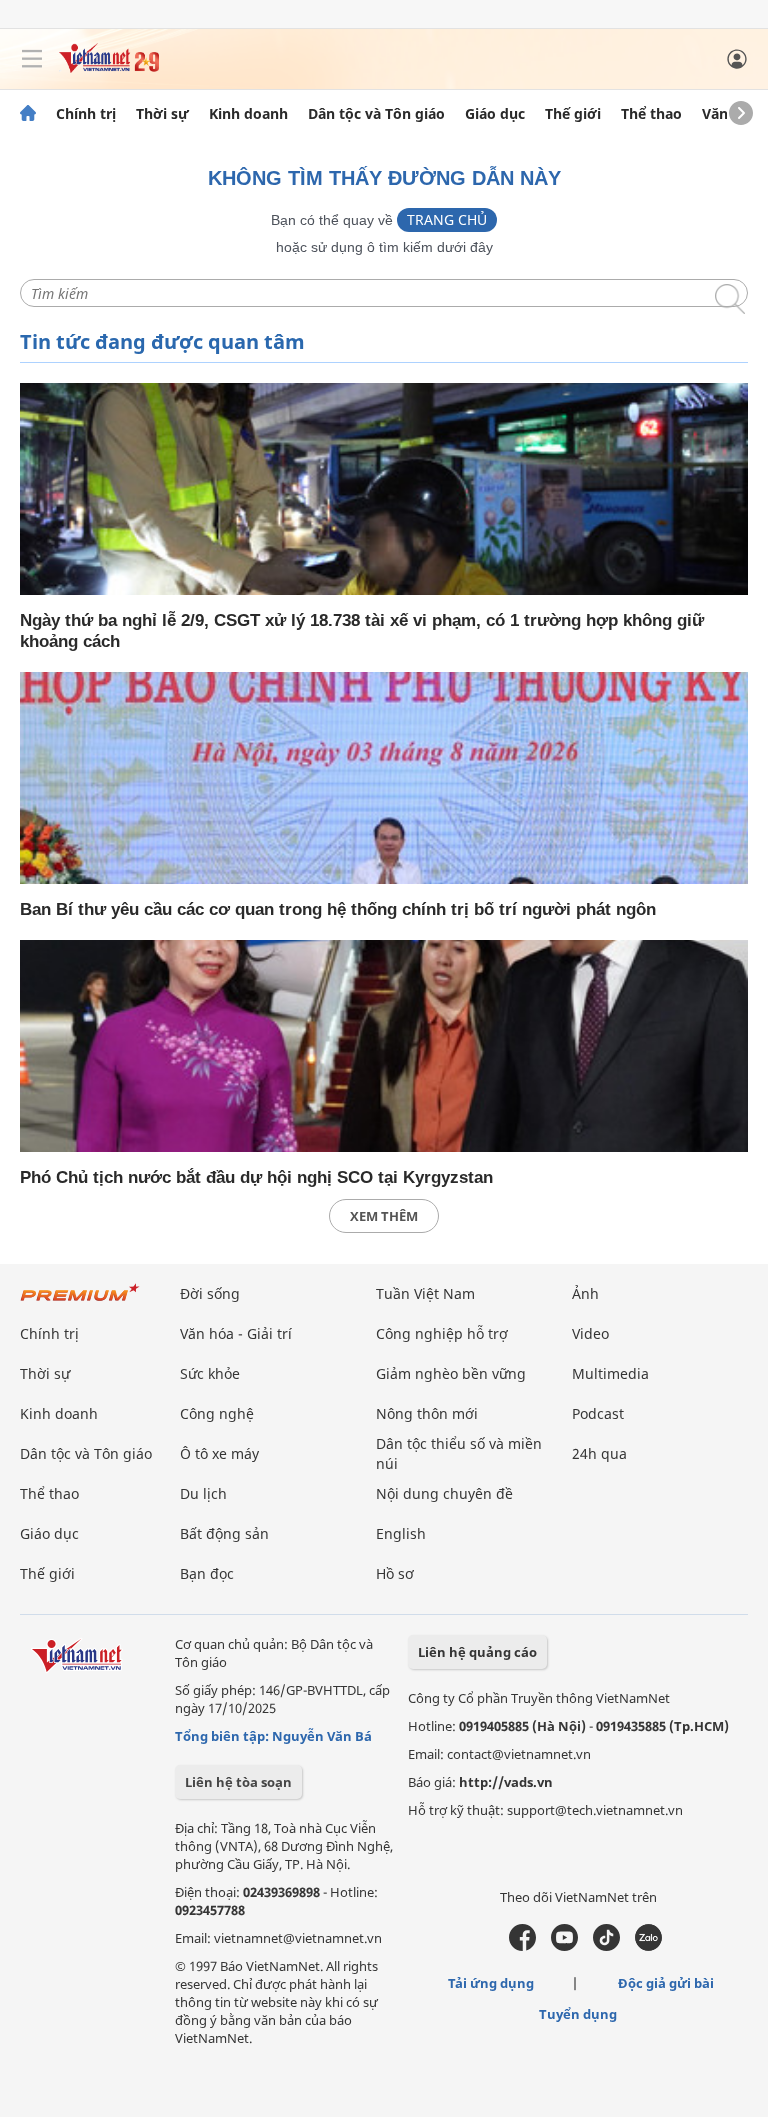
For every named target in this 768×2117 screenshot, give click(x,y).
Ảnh (585, 1293)
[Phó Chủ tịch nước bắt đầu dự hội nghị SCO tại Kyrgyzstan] (384, 1046)
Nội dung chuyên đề (444, 1493)
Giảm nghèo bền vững (451, 1373)
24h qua (599, 1453)
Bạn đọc (207, 1573)
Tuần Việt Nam (425, 1293)
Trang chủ (447, 219)
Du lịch (203, 1493)
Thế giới (573, 114)
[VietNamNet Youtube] (564, 1946)
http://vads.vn (506, 1782)
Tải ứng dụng (491, 1983)
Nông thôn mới (427, 1413)
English (401, 1533)
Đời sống (210, 1293)
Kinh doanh (248, 114)
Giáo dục (495, 114)
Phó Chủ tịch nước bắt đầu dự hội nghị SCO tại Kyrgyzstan (256, 1177)
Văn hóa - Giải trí (236, 1333)
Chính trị (86, 114)
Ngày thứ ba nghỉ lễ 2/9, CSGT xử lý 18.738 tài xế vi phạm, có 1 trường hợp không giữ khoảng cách (362, 631)
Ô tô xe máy (219, 1453)
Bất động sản (224, 1533)
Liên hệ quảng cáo (477, 1652)
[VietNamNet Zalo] (648, 1946)
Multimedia (610, 1373)
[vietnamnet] (109, 67)
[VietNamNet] (28, 114)
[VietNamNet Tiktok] (606, 1946)
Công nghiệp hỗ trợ (442, 1333)
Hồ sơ (395, 1573)
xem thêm (384, 1216)
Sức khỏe (210, 1373)
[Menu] (32, 59)
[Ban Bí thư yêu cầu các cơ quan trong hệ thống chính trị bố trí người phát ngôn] (384, 778)
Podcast (598, 1413)
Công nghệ (217, 1413)
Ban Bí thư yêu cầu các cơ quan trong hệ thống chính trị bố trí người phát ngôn (338, 909)
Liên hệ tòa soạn (238, 1782)
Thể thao (651, 114)
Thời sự (162, 114)
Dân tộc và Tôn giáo (376, 114)
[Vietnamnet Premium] (80, 1302)
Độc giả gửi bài (666, 1983)
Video (590, 1333)
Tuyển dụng (578, 2014)
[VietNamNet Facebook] (522, 1946)
